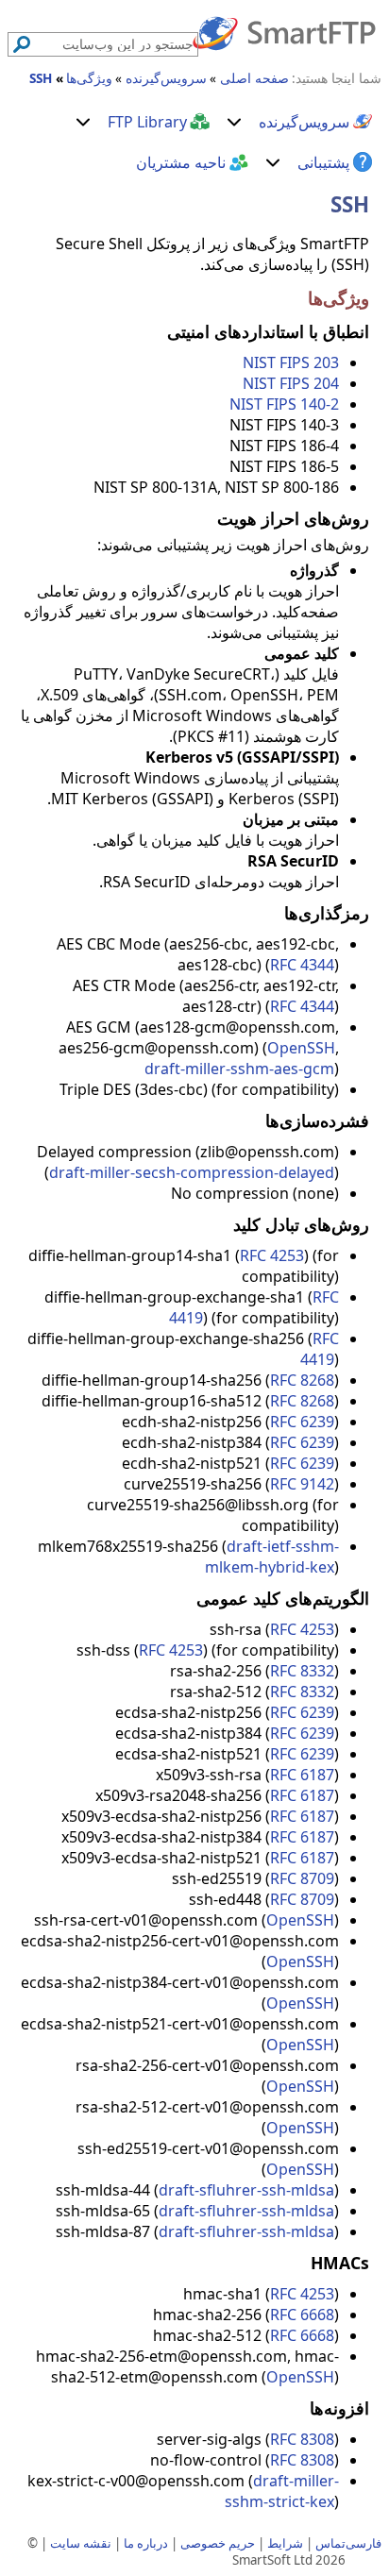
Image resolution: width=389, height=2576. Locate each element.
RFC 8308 (302, 2439)
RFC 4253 (272, 1255)
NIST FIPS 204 (291, 383)
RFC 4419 (320, 1349)
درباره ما (146, 2543)
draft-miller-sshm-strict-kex (282, 2491)
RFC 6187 (302, 1775)
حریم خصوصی (218, 2543)
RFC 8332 (302, 1671)
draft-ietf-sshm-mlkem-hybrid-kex (272, 1557)
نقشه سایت (81, 2543)
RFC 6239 (302, 1422)
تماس (330, 2543)
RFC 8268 (302, 1380)
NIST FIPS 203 (291, 362)
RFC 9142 (302, 1484)
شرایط (285, 2543)
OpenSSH (301, 1048)
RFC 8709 (302, 1878)
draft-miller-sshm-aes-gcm (239, 1069)
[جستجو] (22, 44)
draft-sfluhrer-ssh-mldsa (246, 2190)
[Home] (284, 32)
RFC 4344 (302, 965)
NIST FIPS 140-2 (284, 404)
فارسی (364, 2543)
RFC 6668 (302, 2315)
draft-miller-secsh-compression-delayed (192, 1172)
